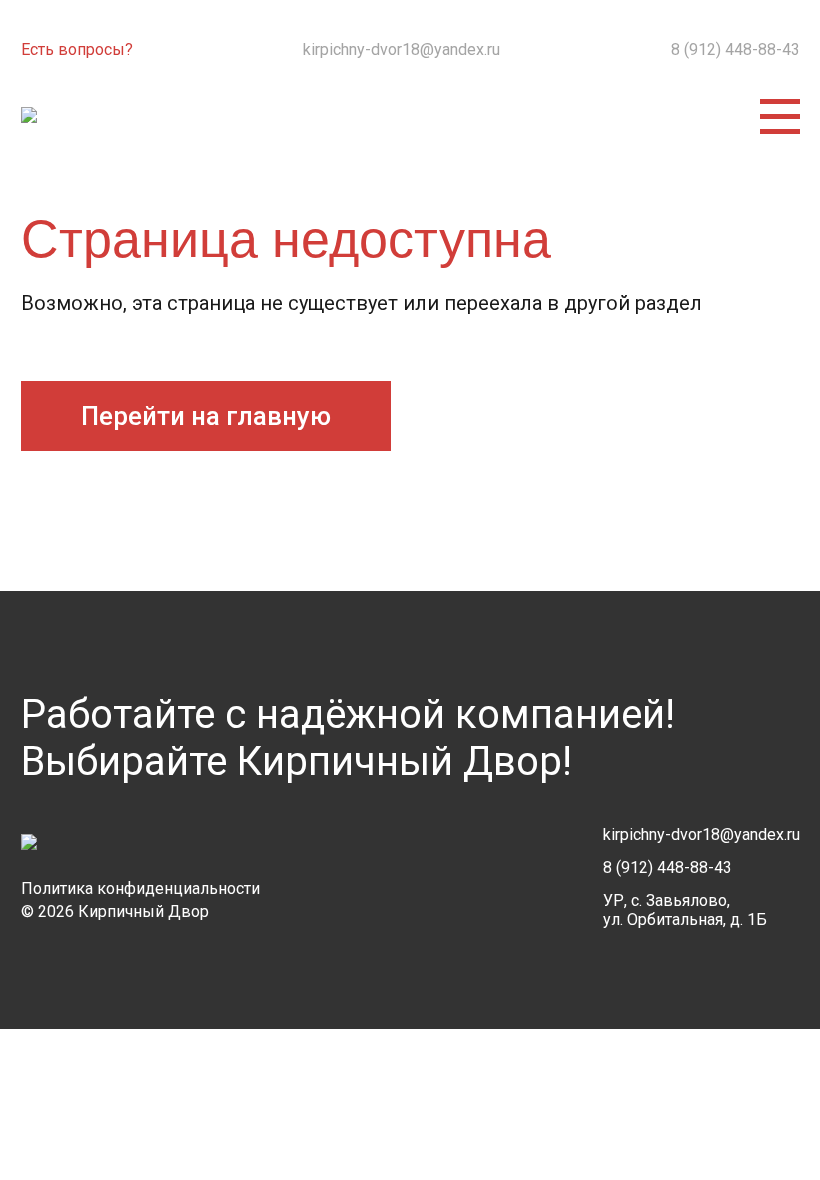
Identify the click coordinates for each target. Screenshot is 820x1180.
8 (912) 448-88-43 (735, 49)
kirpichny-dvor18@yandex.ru (401, 49)
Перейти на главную (206, 416)
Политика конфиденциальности (140, 888)
